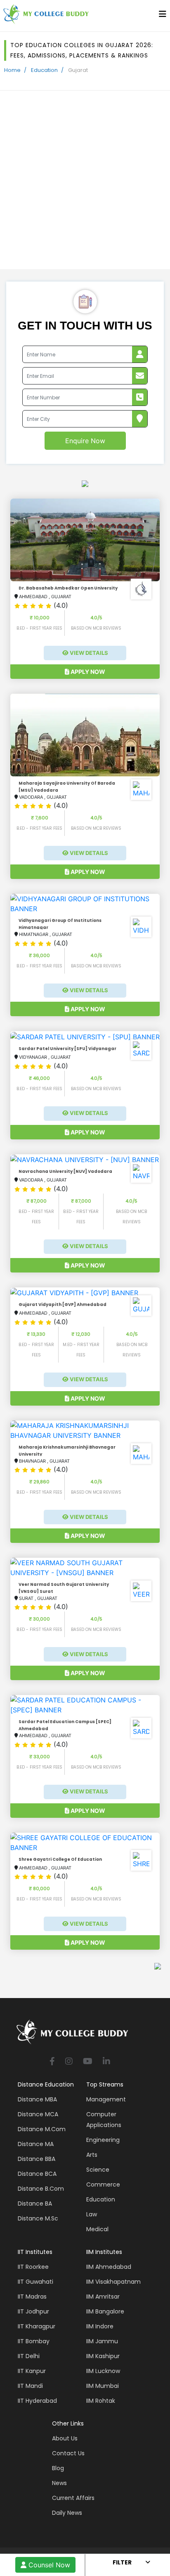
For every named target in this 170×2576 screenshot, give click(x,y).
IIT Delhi (29, 2356)
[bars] (163, 16)
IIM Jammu (102, 2341)
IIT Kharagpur (37, 2326)
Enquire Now (85, 441)
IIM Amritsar (103, 2297)
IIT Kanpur (32, 2371)
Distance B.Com (41, 2189)
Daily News (67, 2513)
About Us (65, 2438)
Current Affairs (73, 2498)
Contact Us (68, 2453)
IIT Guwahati (35, 2282)
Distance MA (36, 2144)
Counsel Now (48, 2565)
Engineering (103, 2140)
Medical (97, 2229)
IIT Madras (32, 2297)
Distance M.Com (42, 2129)
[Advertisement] (85, 180)
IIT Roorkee (33, 2267)
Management (106, 2099)
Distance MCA (38, 2114)
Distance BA (35, 2204)
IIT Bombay (34, 2341)
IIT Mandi (30, 2386)
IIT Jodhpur (33, 2311)
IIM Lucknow (103, 2371)
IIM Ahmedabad (109, 2267)
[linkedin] (106, 2062)
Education (44, 70)
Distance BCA (37, 2174)
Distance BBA (37, 2159)
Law (92, 2214)
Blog (58, 2468)
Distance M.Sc (38, 2218)
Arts (92, 2155)
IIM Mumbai (103, 2386)
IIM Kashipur (103, 2356)
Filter (122, 2562)
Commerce (103, 2184)
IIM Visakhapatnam (113, 2282)
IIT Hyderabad (37, 2401)
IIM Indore (100, 2326)
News (59, 2483)
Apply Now (87, 672)
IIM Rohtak (101, 2401)
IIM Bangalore (105, 2311)
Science (98, 2170)
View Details (88, 653)
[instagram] (69, 2062)
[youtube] (88, 2062)
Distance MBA (37, 2099)
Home (12, 70)
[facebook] (52, 2062)
